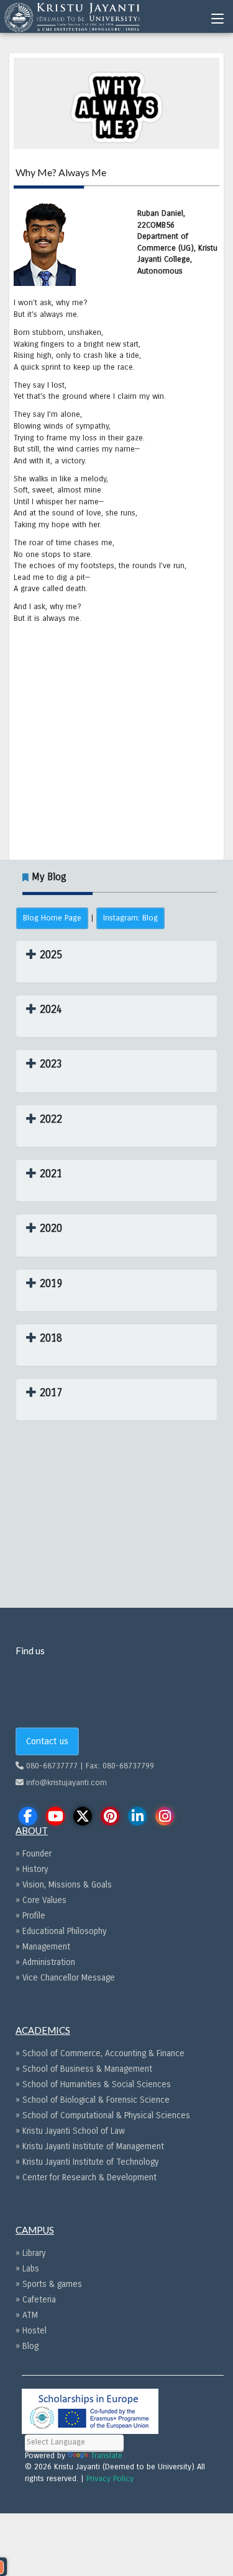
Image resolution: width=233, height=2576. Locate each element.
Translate (107, 2456)
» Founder (34, 1854)
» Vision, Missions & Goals (64, 1885)
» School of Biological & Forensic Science (93, 2100)
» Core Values (41, 1900)
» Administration (45, 1962)
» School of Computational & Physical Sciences (103, 2115)
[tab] (116, 962)
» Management (43, 1947)
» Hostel (31, 2331)
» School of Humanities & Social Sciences (93, 2084)
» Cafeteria (36, 2300)
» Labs (27, 2269)
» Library (30, 2253)
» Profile (30, 1916)
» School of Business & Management (84, 2069)
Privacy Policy (110, 2479)
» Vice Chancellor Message (65, 1978)
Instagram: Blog (130, 918)
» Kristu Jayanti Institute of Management (90, 2146)
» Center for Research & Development (86, 2177)
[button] (44, 955)
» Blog (27, 2346)
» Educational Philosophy (61, 1931)
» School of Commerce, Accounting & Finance (100, 2053)
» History (32, 1869)
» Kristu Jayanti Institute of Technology (87, 2162)
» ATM (27, 2315)
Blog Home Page (52, 918)
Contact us (47, 1741)
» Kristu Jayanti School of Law (70, 2131)
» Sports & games (49, 2284)
